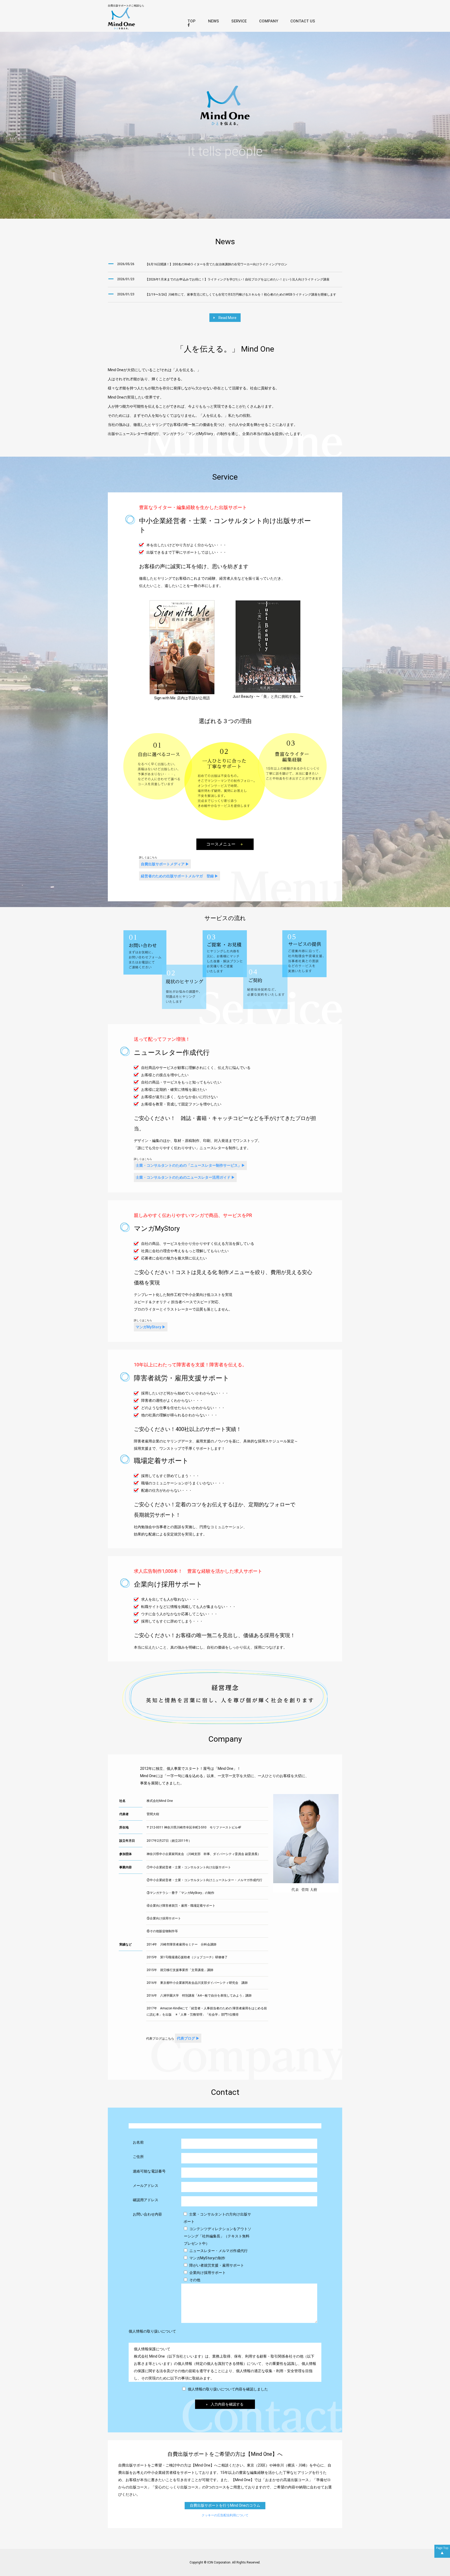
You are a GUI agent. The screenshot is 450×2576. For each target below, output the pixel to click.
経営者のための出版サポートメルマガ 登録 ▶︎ (180, 876)
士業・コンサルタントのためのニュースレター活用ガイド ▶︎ (185, 1177)
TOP (192, 21)
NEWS (214, 21)
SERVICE (239, 21)
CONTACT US (303, 21)
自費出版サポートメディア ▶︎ (165, 864)
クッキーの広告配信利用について (225, 2515)
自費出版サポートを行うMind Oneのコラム (225, 2505)
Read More (226, 318)
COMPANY (269, 21)
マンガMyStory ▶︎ (151, 1327)
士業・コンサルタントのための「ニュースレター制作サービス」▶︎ (190, 1165)
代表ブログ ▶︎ (188, 2038)
